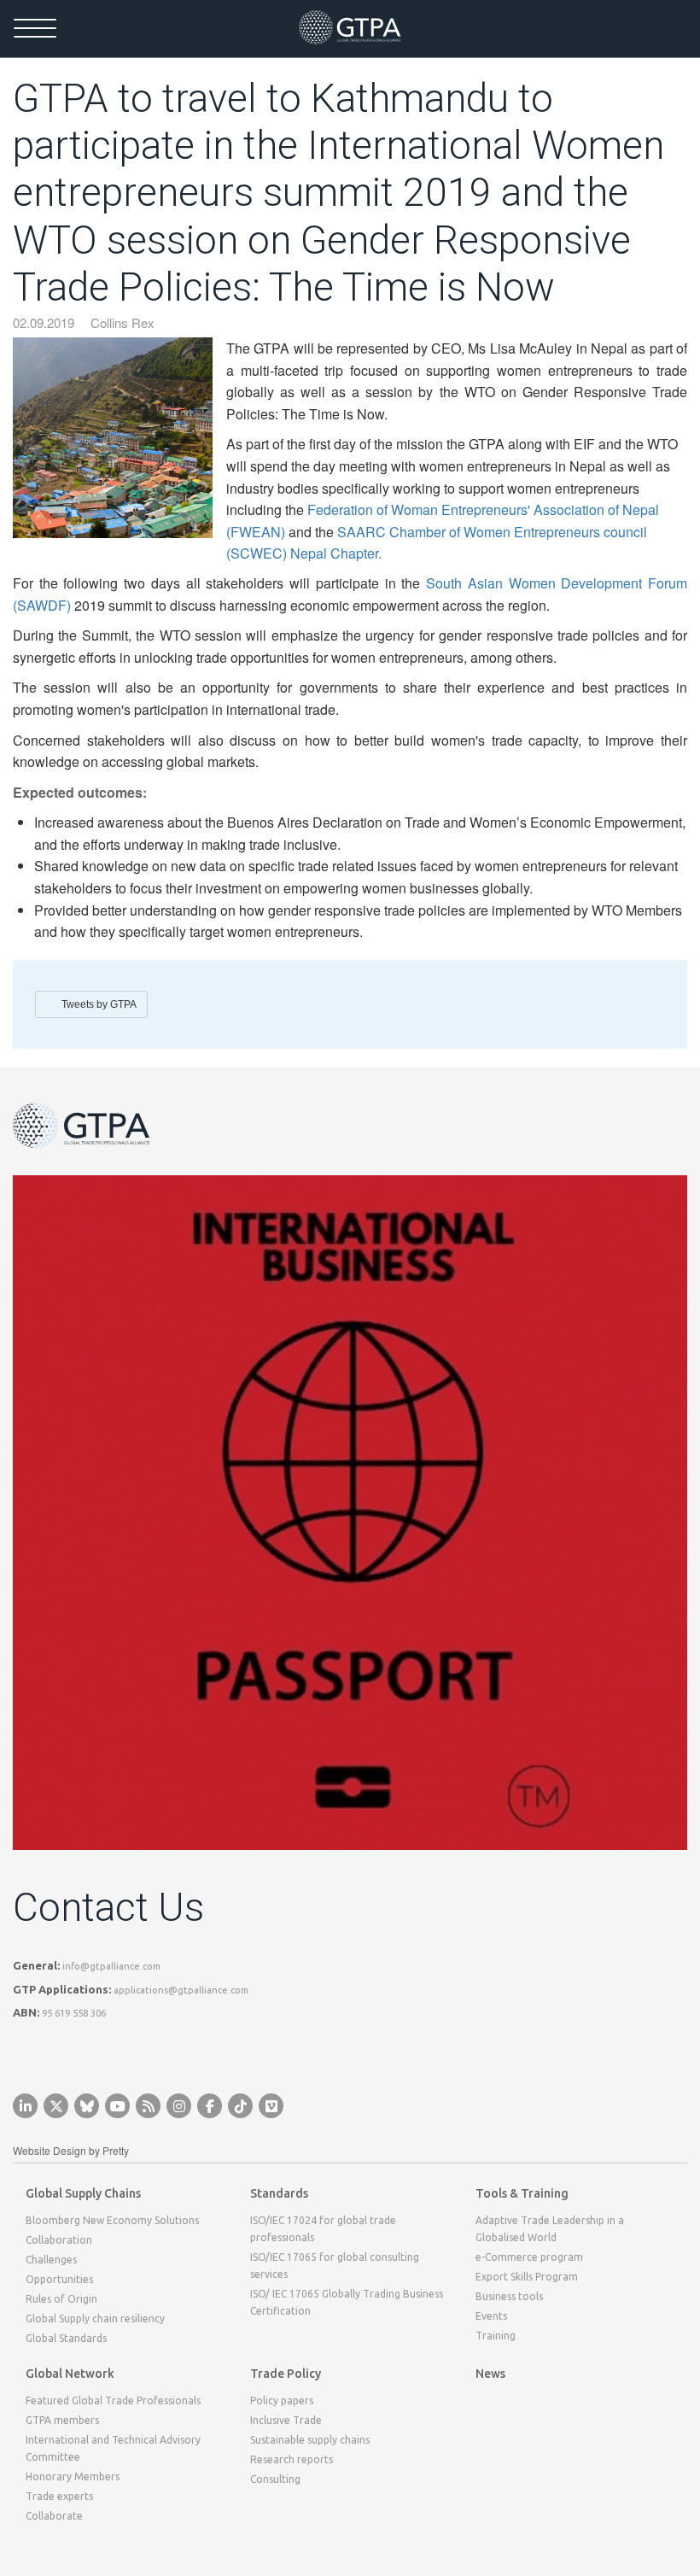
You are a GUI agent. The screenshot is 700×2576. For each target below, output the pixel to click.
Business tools (509, 2296)
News (490, 2374)
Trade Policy (286, 2374)
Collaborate (54, 2516)
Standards (279, 2193)
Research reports (292, 2459)
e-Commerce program (529, 2257)
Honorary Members (73, 2476)
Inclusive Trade (286, 2420)
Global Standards (66, 2338)
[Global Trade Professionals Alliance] (350, 27)
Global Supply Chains (83, 2193)
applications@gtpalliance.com (181, 1990)
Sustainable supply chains (310, 2440)
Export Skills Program (527, 2277)
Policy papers (282, 2400)
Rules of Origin (61, 2299)
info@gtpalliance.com (111, 1966)
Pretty (116, 2150)
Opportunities (59, 2279)
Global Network (70, 2374)
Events (491, 2316)
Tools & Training (522, 2193)
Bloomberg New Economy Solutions (112, 2220)
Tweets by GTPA (99, 1004)
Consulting (275, 2479)
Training (496, 2336)
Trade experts (59, 2496)
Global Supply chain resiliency (95, 2318)
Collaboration (59, 2240)
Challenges (51, 2260)
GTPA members (62, 2420)
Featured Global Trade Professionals (113, 2400)
